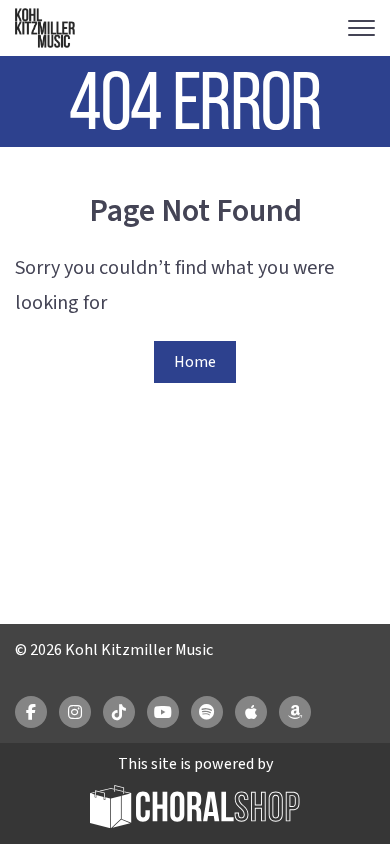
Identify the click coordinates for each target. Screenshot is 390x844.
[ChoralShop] (195, 809)
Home (195, 362)
